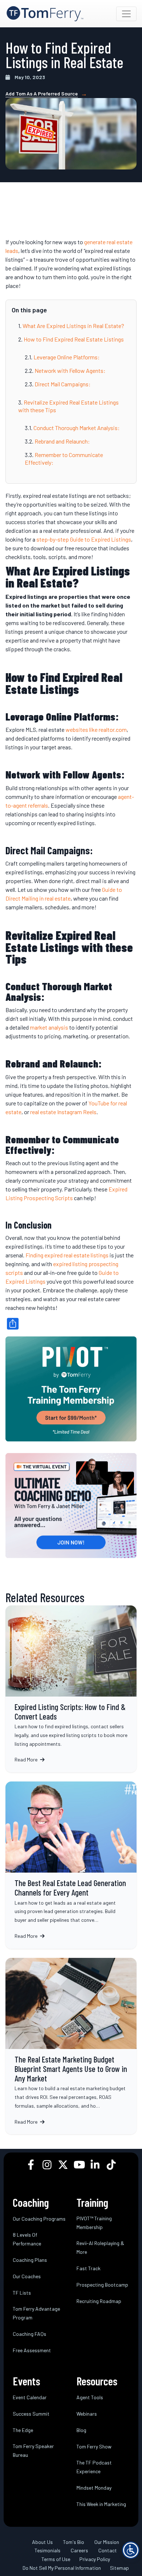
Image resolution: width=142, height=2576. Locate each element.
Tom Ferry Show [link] (94, 2446)
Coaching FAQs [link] (29, 2334)
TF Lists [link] (22, 2293)
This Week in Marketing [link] (101, 2504)
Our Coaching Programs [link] (39, 2219)
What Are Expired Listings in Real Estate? (73, 326)
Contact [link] (108, 2551)
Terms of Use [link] (56, 2559)
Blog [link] (81, 2430)
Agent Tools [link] (90, 2397)
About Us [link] (42, 2542)
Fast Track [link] (88, 2268)
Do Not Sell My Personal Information (62, 2568)
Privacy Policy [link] (95, 2559)
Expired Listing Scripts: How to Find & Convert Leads (71, 1689)
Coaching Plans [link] (30, 2260)
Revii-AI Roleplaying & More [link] (100, 2247)
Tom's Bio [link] (74, 2542)
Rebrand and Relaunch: (62, 441)
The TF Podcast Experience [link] (94, 2467)
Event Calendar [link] (30, 2397)
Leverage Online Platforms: (67, 357)
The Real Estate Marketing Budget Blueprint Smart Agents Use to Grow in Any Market (71, 2046)
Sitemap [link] (119, 2568)
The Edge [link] (23, 2430)
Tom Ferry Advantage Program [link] (36, 2313)
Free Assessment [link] (32, 2350)
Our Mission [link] (107, 2542)
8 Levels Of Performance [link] (27, 2239)
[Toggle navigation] (126, 14)
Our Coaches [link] (27, 2276)
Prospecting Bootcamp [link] (102, 2285)
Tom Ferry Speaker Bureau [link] (33, 2450)
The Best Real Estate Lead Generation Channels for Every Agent (71, 1865)
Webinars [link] (87, 2414)
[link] (45, 14)
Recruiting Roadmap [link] (99, 2301)
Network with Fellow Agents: (70, 370)
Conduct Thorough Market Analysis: (77, 428)
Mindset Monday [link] (94, 2488)
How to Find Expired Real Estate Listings (74, 339)
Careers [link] (79, 2551)
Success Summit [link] (31, 2414)
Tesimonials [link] (48, 2551)
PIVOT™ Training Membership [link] (94, 2223)
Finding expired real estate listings (67, 1255)
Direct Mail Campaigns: (63, 384)
